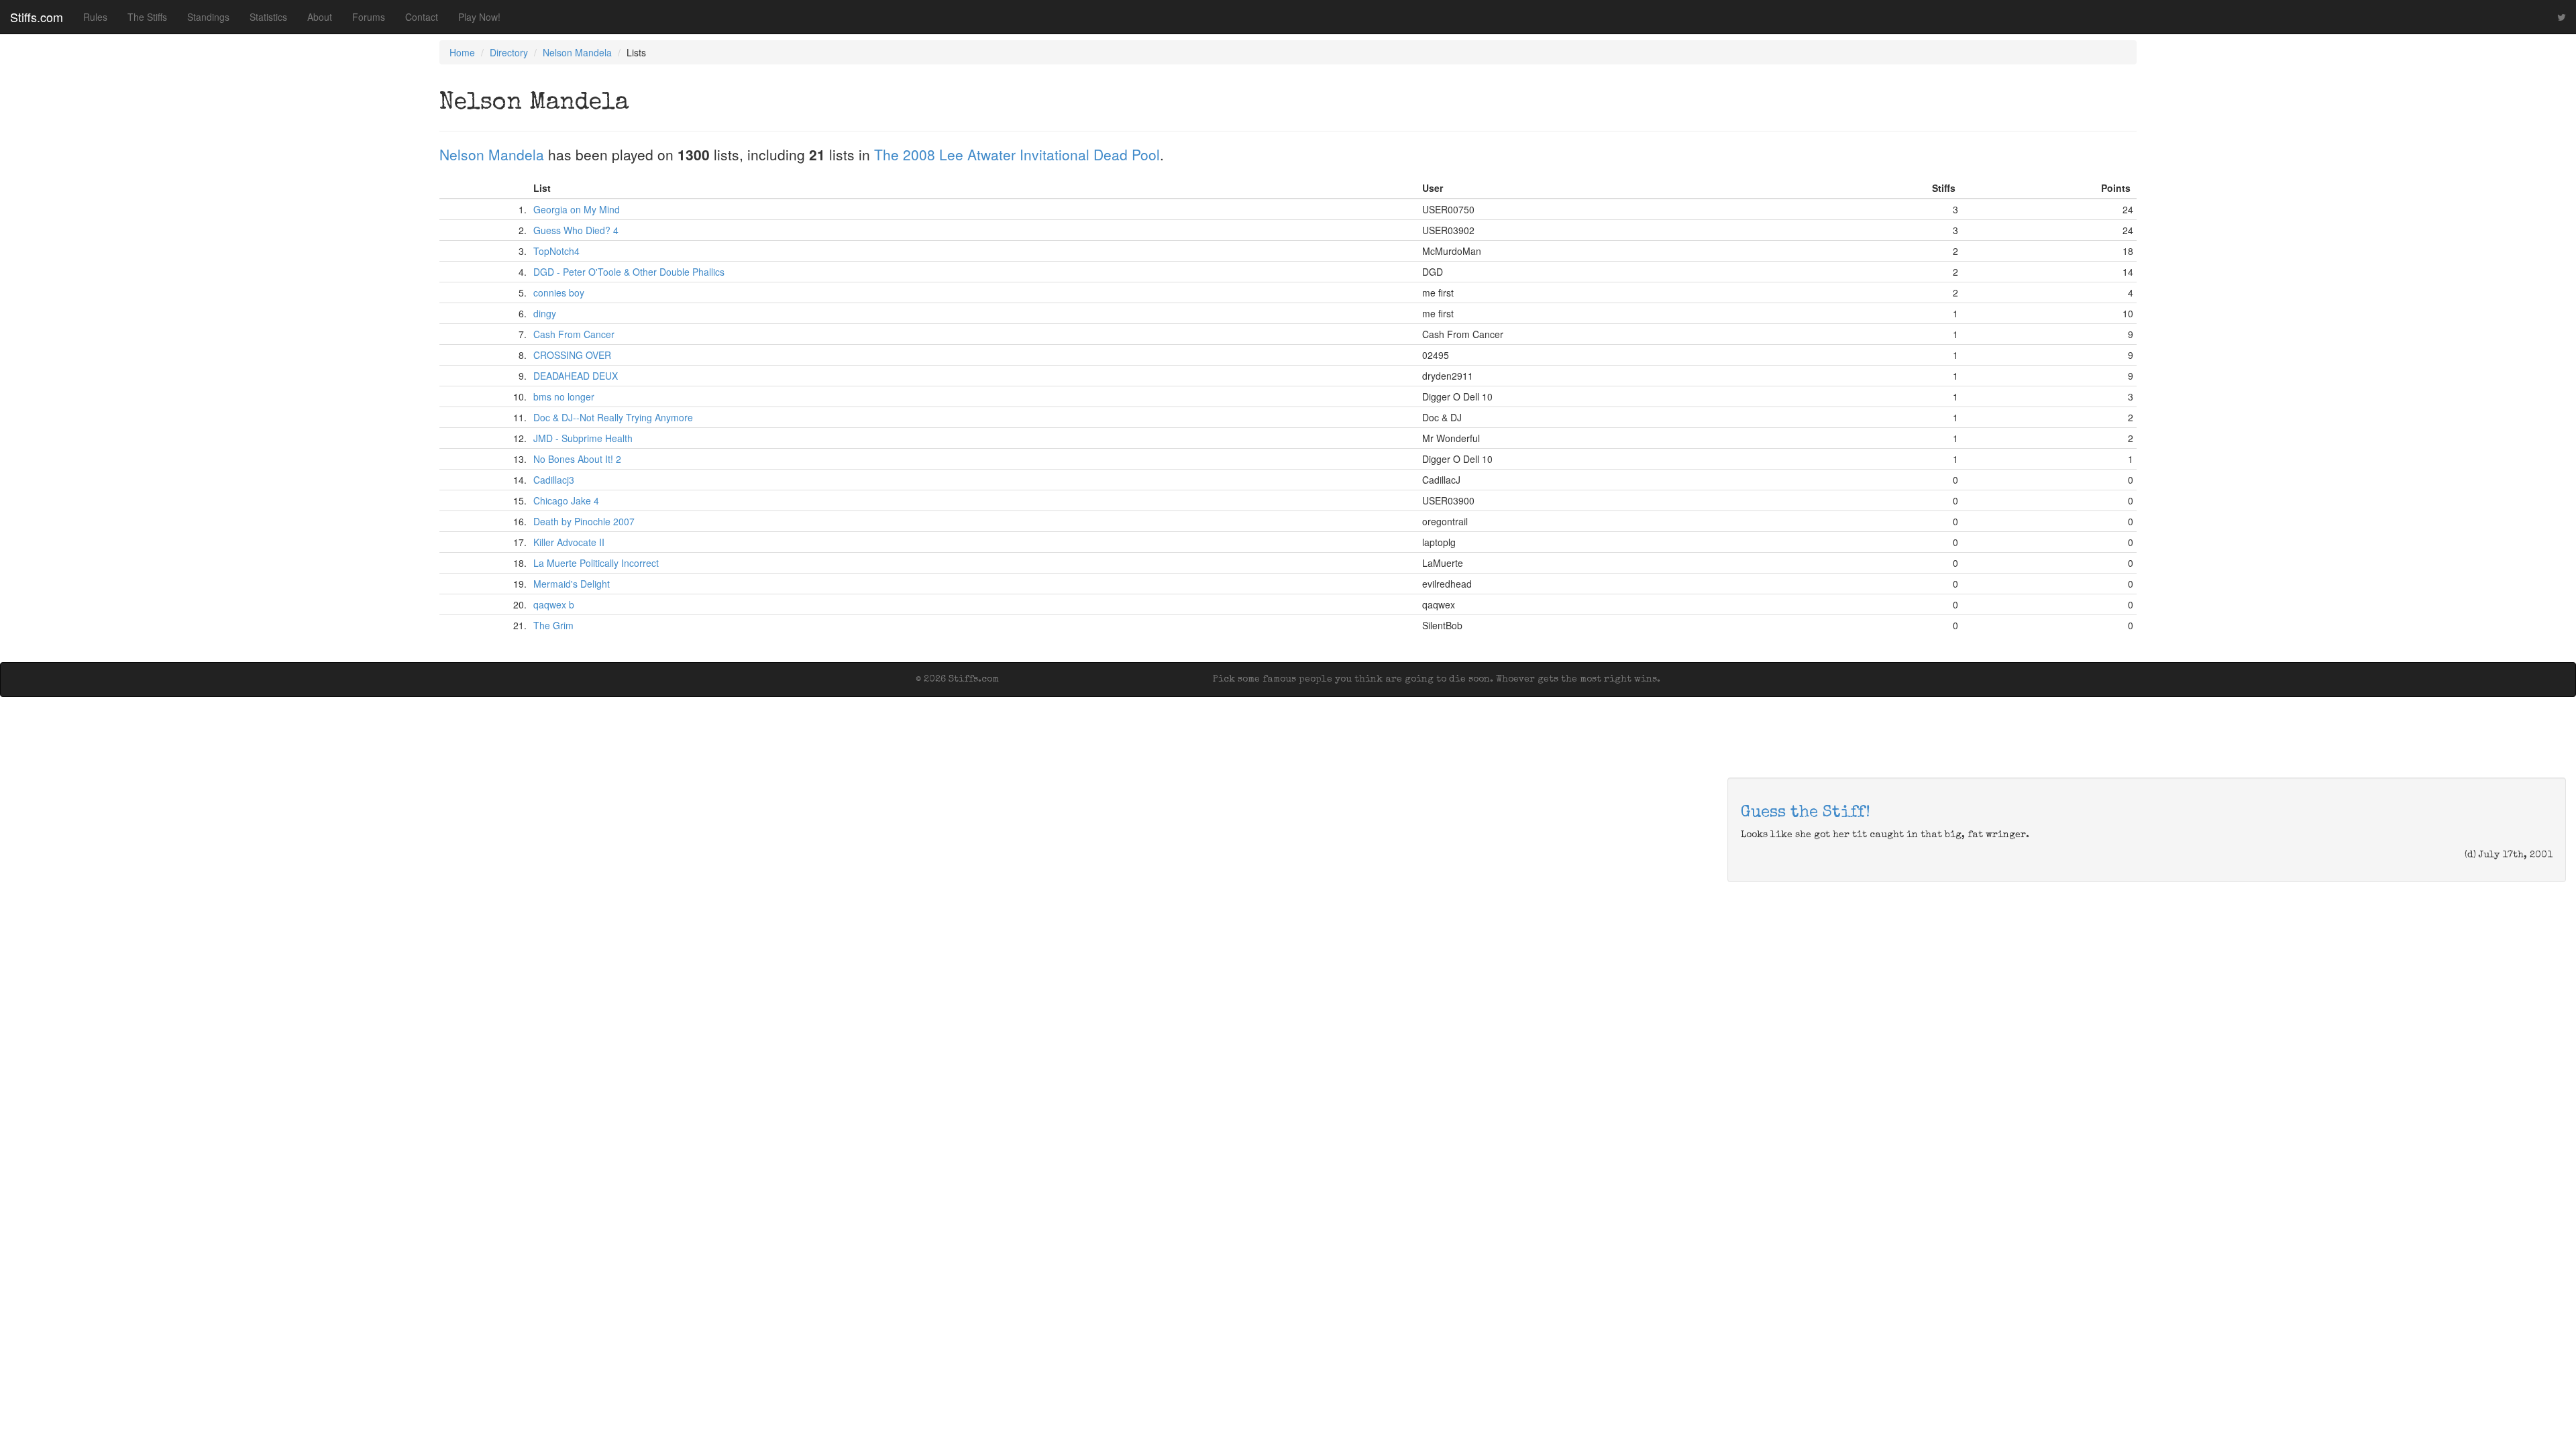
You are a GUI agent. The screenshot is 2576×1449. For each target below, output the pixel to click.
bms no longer (564, 396)
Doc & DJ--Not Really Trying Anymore (613, 417)
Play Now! (479, 17)
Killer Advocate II (569, 542)
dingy (545, 313)
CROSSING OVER (572, 355)
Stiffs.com (37, 17)
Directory (509, 52)
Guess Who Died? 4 (576, 230)
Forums (369, 17)
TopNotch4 (556, 251)
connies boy (559, 292)
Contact (422, 17)
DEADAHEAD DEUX (576, 376)
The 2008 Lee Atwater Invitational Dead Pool (1017, 154)
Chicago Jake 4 (566, 500)
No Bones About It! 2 (577, 459)
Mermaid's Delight (572, 584)
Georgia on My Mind (577, 209)
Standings (208, 17)
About (320, 17)
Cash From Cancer (574, 334)
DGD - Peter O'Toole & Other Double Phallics (629, 272)
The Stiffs (147, 17)
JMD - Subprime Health (583, 438)
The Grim (553, 625)
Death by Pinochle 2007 (584, 521)
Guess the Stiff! (1806, 813)
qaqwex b (554, 604)
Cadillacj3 (554, 480)
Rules (95, 17)
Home (462, 52)
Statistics (268, 17)
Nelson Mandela (577, 52)
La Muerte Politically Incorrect (596, 563)
